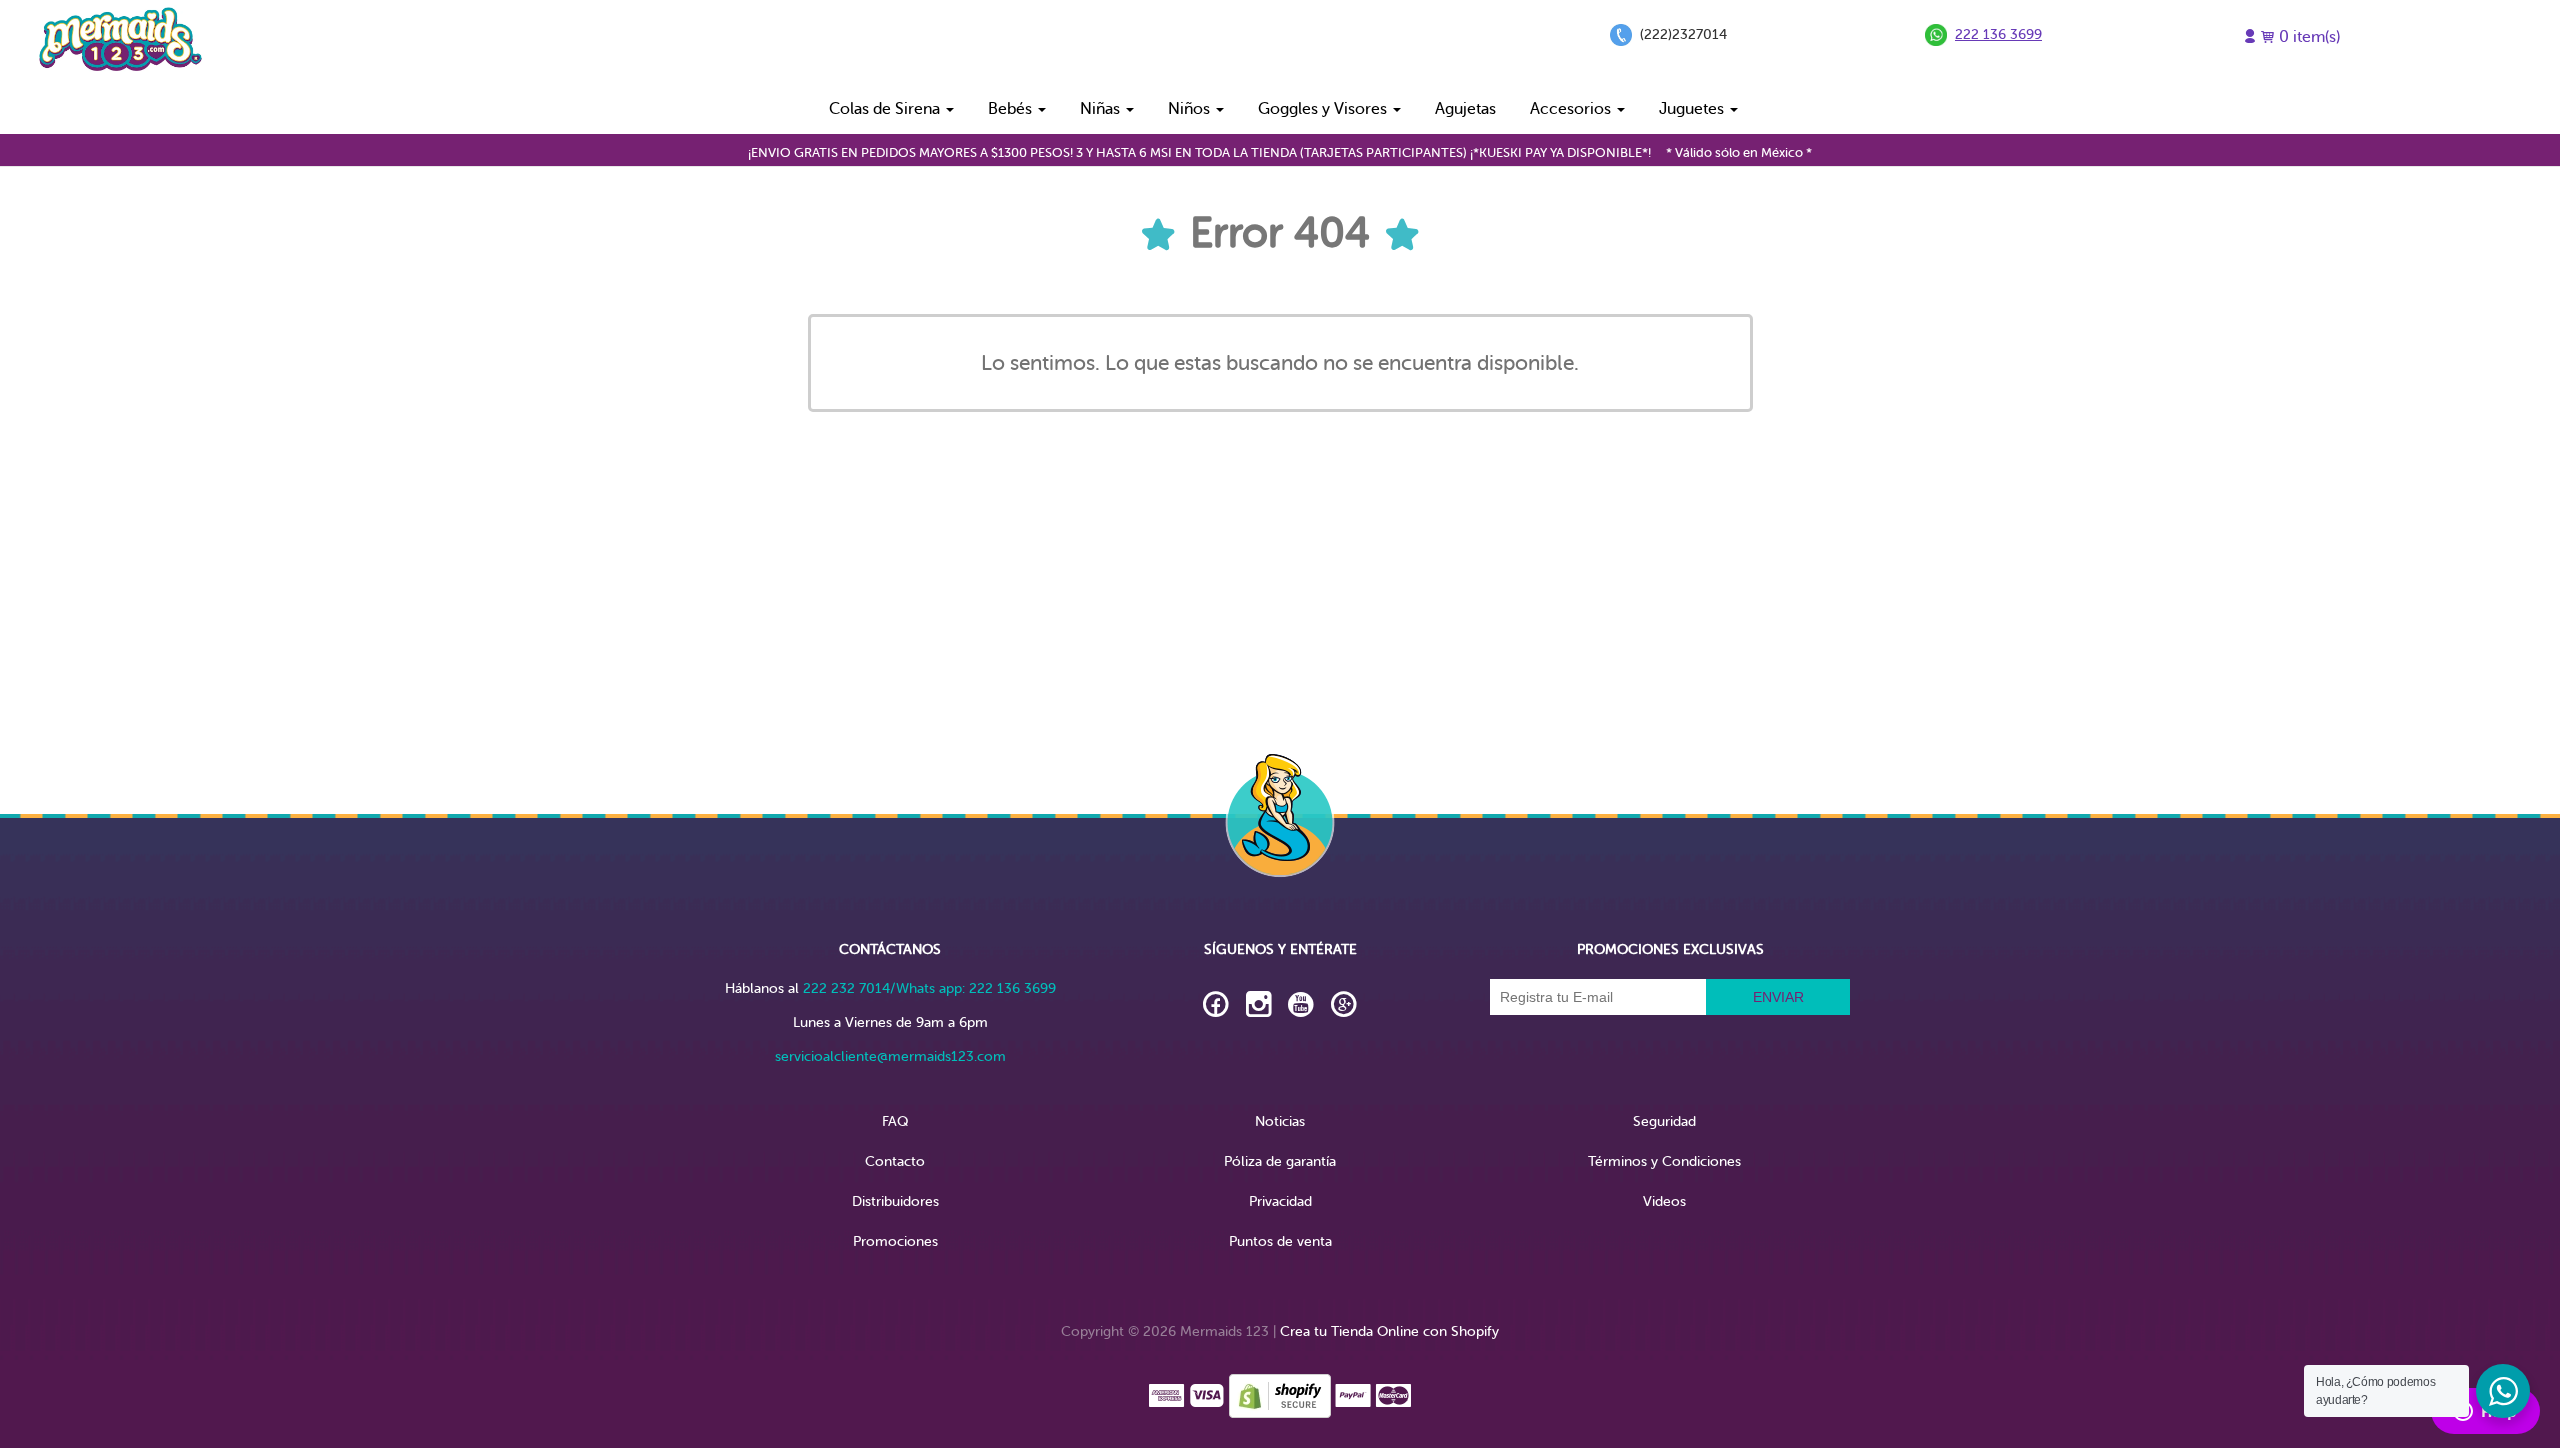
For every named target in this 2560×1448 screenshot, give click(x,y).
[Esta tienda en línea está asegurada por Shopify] (1280, 1394)
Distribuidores (895, 1201)
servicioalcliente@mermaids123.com (890, 1056)
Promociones (895, 1241)
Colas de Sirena (886, 109)
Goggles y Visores (1324, 109)
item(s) (2309, 37)
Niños (1191, 109)
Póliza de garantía (1280, 1161)
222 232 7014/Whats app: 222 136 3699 (929, 988)
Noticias (1280, 1121)
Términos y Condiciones (1664, 1161)
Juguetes (1693, 109)
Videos (1664, 1201)
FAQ (895, 1121)
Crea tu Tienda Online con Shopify (1389, 1331)
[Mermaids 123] (120, 41)
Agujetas (1465, 109)
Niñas (1102, 109)
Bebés (1012, 109)
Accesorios (1572, 109)
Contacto (895, 1161)
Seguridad (1664, 1121)
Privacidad (1280, 1201)
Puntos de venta (1280, 1241)
